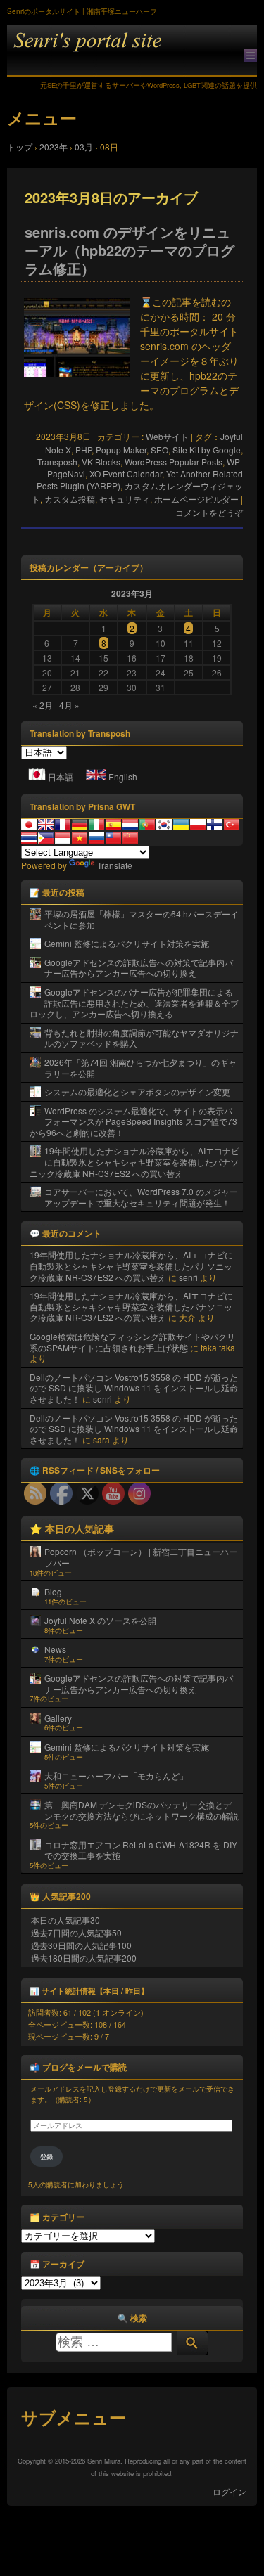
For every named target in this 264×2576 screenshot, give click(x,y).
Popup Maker (121, 450)
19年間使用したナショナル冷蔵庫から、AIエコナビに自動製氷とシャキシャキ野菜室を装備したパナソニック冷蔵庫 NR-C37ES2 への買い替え (134, 1161)
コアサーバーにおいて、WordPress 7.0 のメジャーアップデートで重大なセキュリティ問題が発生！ (141, 1197)
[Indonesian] (63, 838)
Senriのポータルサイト (132, 50)
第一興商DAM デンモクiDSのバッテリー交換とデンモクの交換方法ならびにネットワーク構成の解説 (142, 1810)
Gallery (58, 1718)
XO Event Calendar (126, 474)
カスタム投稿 (70, 499)
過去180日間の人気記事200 (84, 1958)
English (123, 777)
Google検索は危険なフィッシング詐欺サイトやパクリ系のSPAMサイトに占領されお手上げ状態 (132, 1342)
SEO (159, 450)
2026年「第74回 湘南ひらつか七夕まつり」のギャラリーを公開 (140, 1068)
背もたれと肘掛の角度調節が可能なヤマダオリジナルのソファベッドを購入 (142, 1038)
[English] (46, 825)
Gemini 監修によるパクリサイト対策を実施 (127, 943)
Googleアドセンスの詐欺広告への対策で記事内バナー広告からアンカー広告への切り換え (139, 968)
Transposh (57, 462)
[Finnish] (215, 825)
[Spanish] (113, 825)
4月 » (69, 705)
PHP (83, 450)
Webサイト (167, 436)
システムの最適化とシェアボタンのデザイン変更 (137, 1091)
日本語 (61, 777)
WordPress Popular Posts (174, 462)
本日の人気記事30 (65, 1920)
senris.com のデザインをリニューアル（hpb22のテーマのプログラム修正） (130, 250)
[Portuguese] (147, 825)
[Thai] (29, 838)
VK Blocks (101, 462)
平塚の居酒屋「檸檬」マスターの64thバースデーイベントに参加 (142, 919)
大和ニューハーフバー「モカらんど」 (116, 1776)
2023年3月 (132, 593)
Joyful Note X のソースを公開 (100, 1620)
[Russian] (96, 838)
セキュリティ (125, 499)
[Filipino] (46, 838)
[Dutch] (130, 825)
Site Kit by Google (207, 450)
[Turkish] (232, 825)
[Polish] (198, 825)
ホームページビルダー (196, 499)
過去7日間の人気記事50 (76, 1932)
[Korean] (164, 825)
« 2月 (43, 705)
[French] (63, 825)
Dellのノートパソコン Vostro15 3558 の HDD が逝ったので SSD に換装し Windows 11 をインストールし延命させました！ (134, 1388)
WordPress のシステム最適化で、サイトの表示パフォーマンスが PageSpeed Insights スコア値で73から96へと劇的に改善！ (133, 1121)
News (55, 1649)
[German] (80, 825)
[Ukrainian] (181, 825)
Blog (53, 1591)
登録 (46, 2157)
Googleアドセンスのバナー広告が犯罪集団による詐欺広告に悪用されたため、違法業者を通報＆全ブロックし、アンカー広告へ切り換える (134, 1003)
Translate (115, 865)
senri (188, 1277)
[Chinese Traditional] (113, 838)
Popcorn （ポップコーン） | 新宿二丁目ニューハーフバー (141, 1557)
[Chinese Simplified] (130, 838)
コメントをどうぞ (209, 512)
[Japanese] (29, 825)
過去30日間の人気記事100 (81, 1945)
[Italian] (96, 825)
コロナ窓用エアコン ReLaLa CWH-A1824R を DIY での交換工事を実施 (141, 1850)
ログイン (230, 2491)
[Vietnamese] (80, 838)
